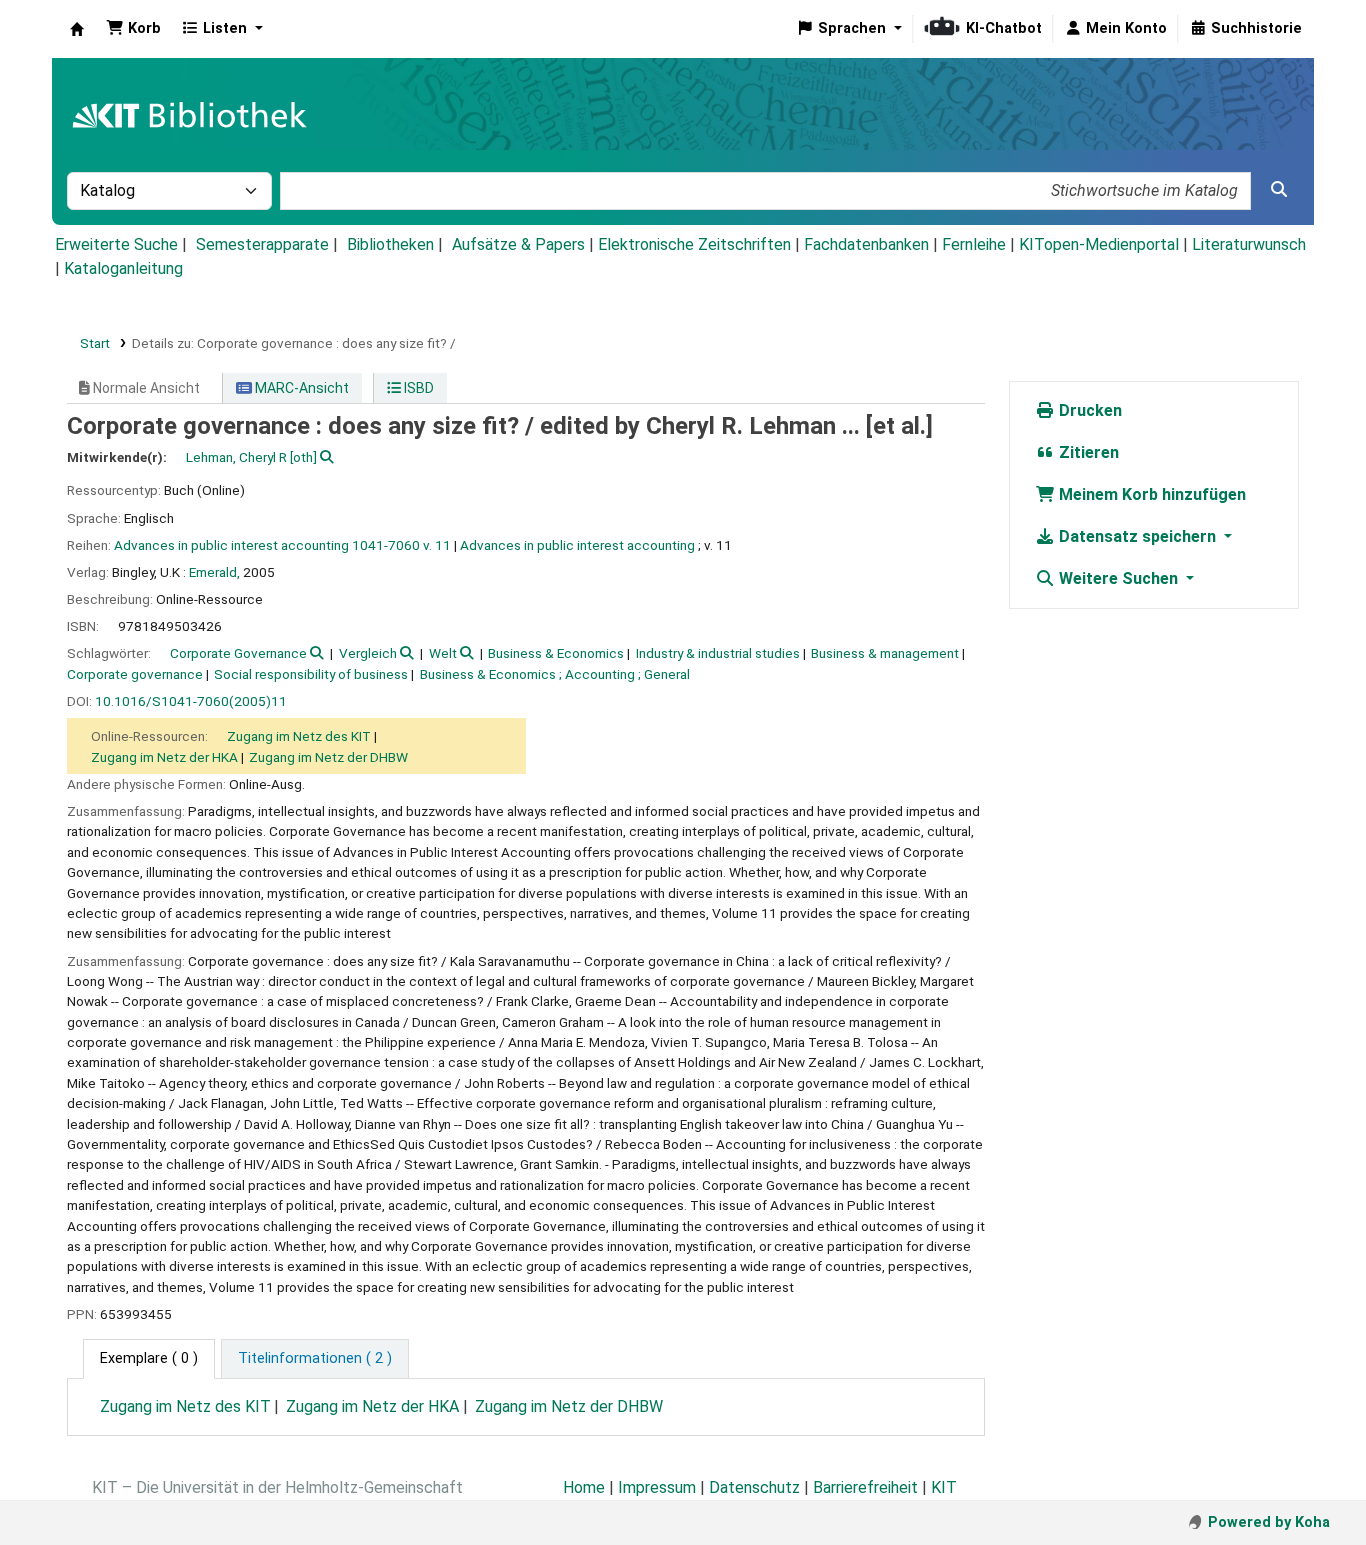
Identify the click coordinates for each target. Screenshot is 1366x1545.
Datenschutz (754, 1487)
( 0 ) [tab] (149, 1358)
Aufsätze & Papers (518, 244)
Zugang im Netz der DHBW (328, 757)
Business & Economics (556, 653)
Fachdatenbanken (866, 244)
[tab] (315, 1359)
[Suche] (1279, 190)
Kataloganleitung (123, 268)
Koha (77, 29)
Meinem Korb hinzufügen (1150, 494)
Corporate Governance (238, 653)
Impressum (657, 1487)
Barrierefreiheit (865, 1487)
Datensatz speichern (1137, 536)
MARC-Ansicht (300, 388)
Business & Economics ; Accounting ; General (555, 674)
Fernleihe (974, 244)
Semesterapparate (262, 244)
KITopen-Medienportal (1099, 244)
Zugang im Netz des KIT (299, 736)
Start (95, 343)
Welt (443, 653)
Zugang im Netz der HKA (164, 757)
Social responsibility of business (311, 674)
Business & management (885, 653)
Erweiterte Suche (116, 244)
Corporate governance (135, 674)
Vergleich (368, 653)
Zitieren (1087, 452)
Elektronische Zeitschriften (694, 244)
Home (584, 1487)
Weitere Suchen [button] (1118, 578)
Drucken (1088, 410)
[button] (133, 29)
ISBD (417, 388)
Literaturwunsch (1249, 244)
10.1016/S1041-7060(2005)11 (191, 701)
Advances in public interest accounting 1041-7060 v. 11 (282, 545)
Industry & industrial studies (718, 653)
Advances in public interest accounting (577, 545)
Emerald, (214, 572)
